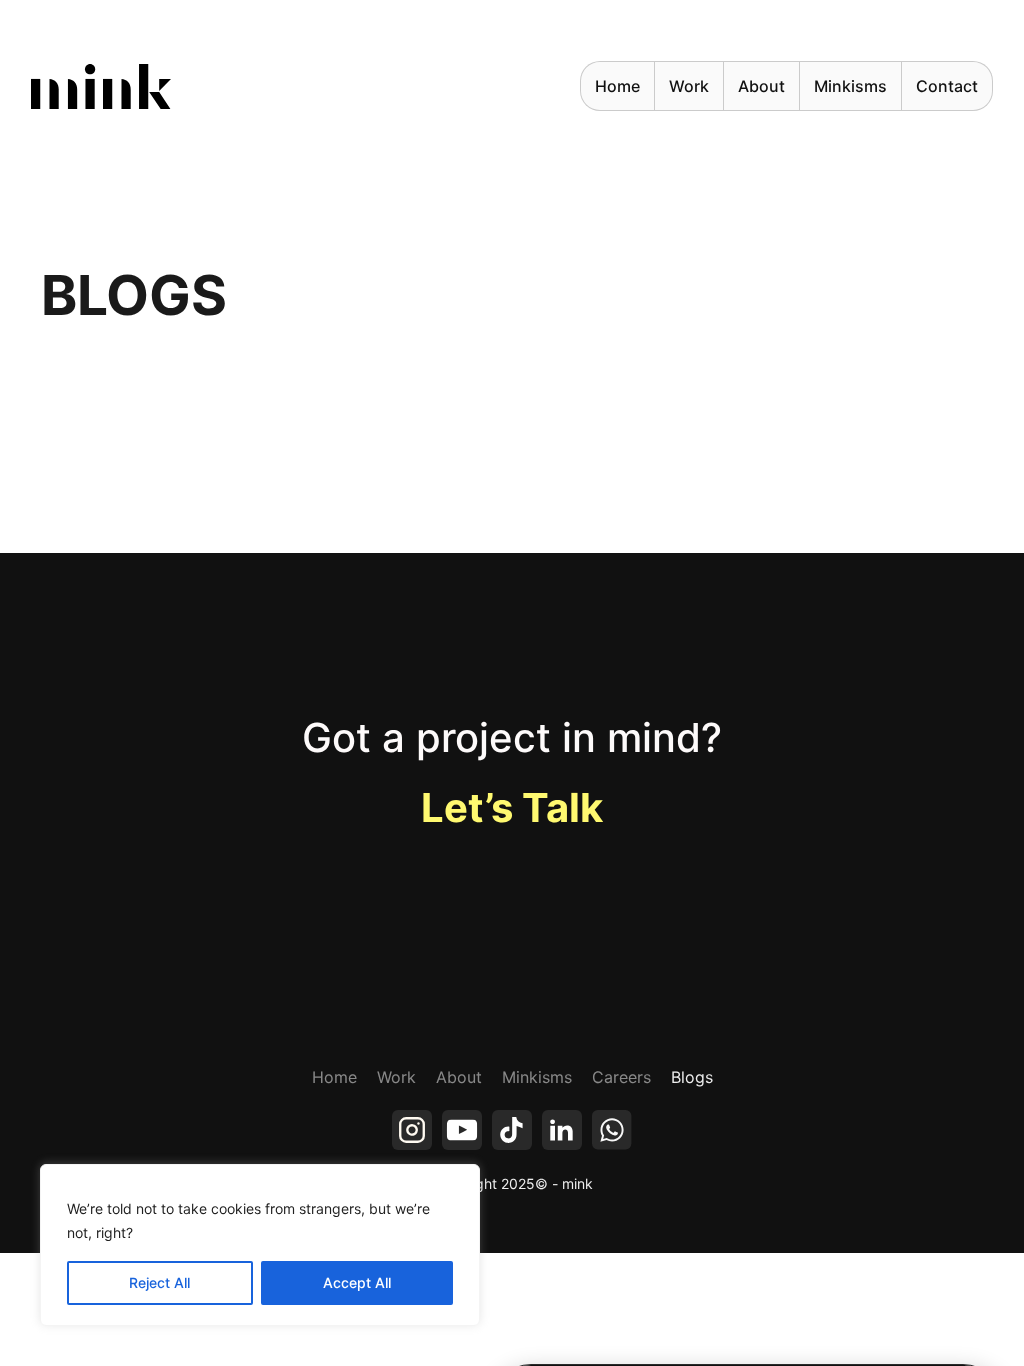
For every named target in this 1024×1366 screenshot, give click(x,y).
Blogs (692, 1077)
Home (617, 86)
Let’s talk (512, 807)
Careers (621, 1077)
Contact (947, 86)
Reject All (159, 1282)
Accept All (357, 1282)
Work (396, 1077)
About (761, 86)
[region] (260, 1245)
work (689, 86)
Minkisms (850, 86)
